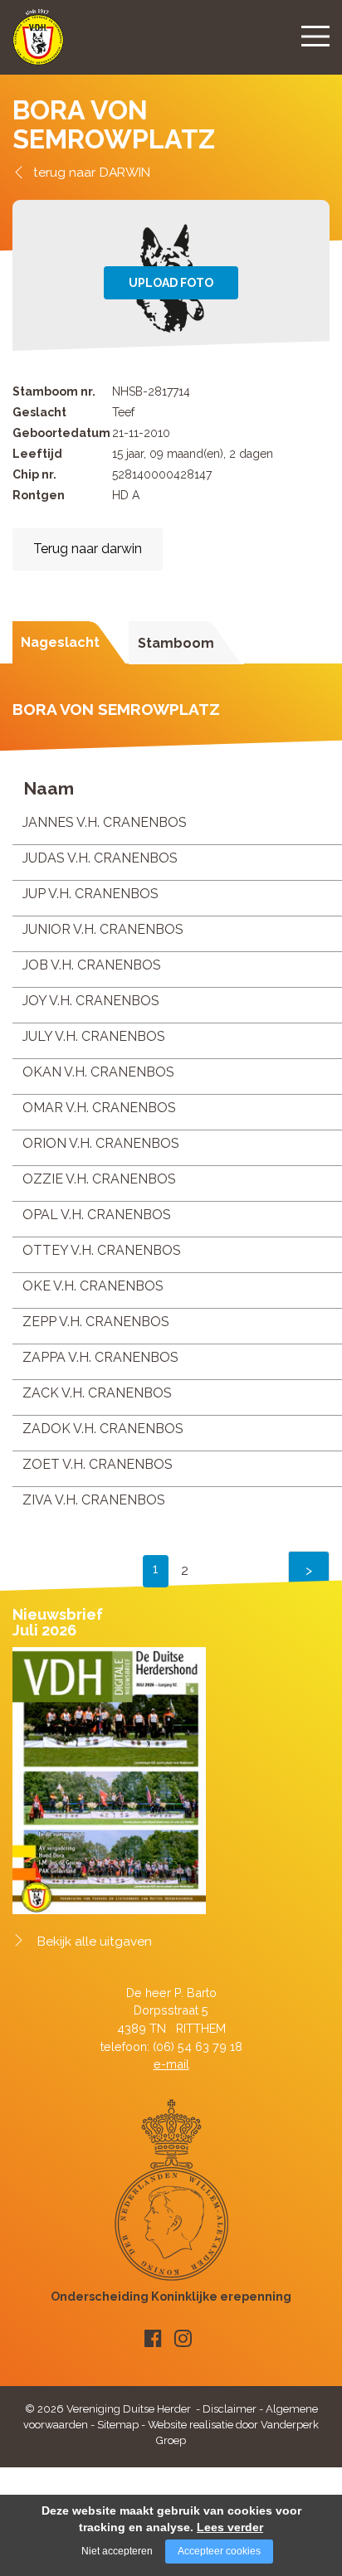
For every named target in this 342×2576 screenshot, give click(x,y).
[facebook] (153, 2338)
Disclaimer (230, 2409)
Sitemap (118, 2425)
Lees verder (230, 2527)
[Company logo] (38, 44)
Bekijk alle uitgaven (95, 1942)
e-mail (171, 2064)
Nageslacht (60, 642)
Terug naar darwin (88, 549)
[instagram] (183, 2338)
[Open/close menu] (315, 36)
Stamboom (176, 643)
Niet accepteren (117, 2551)
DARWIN (125, 172)
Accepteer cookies (219, 2551)
